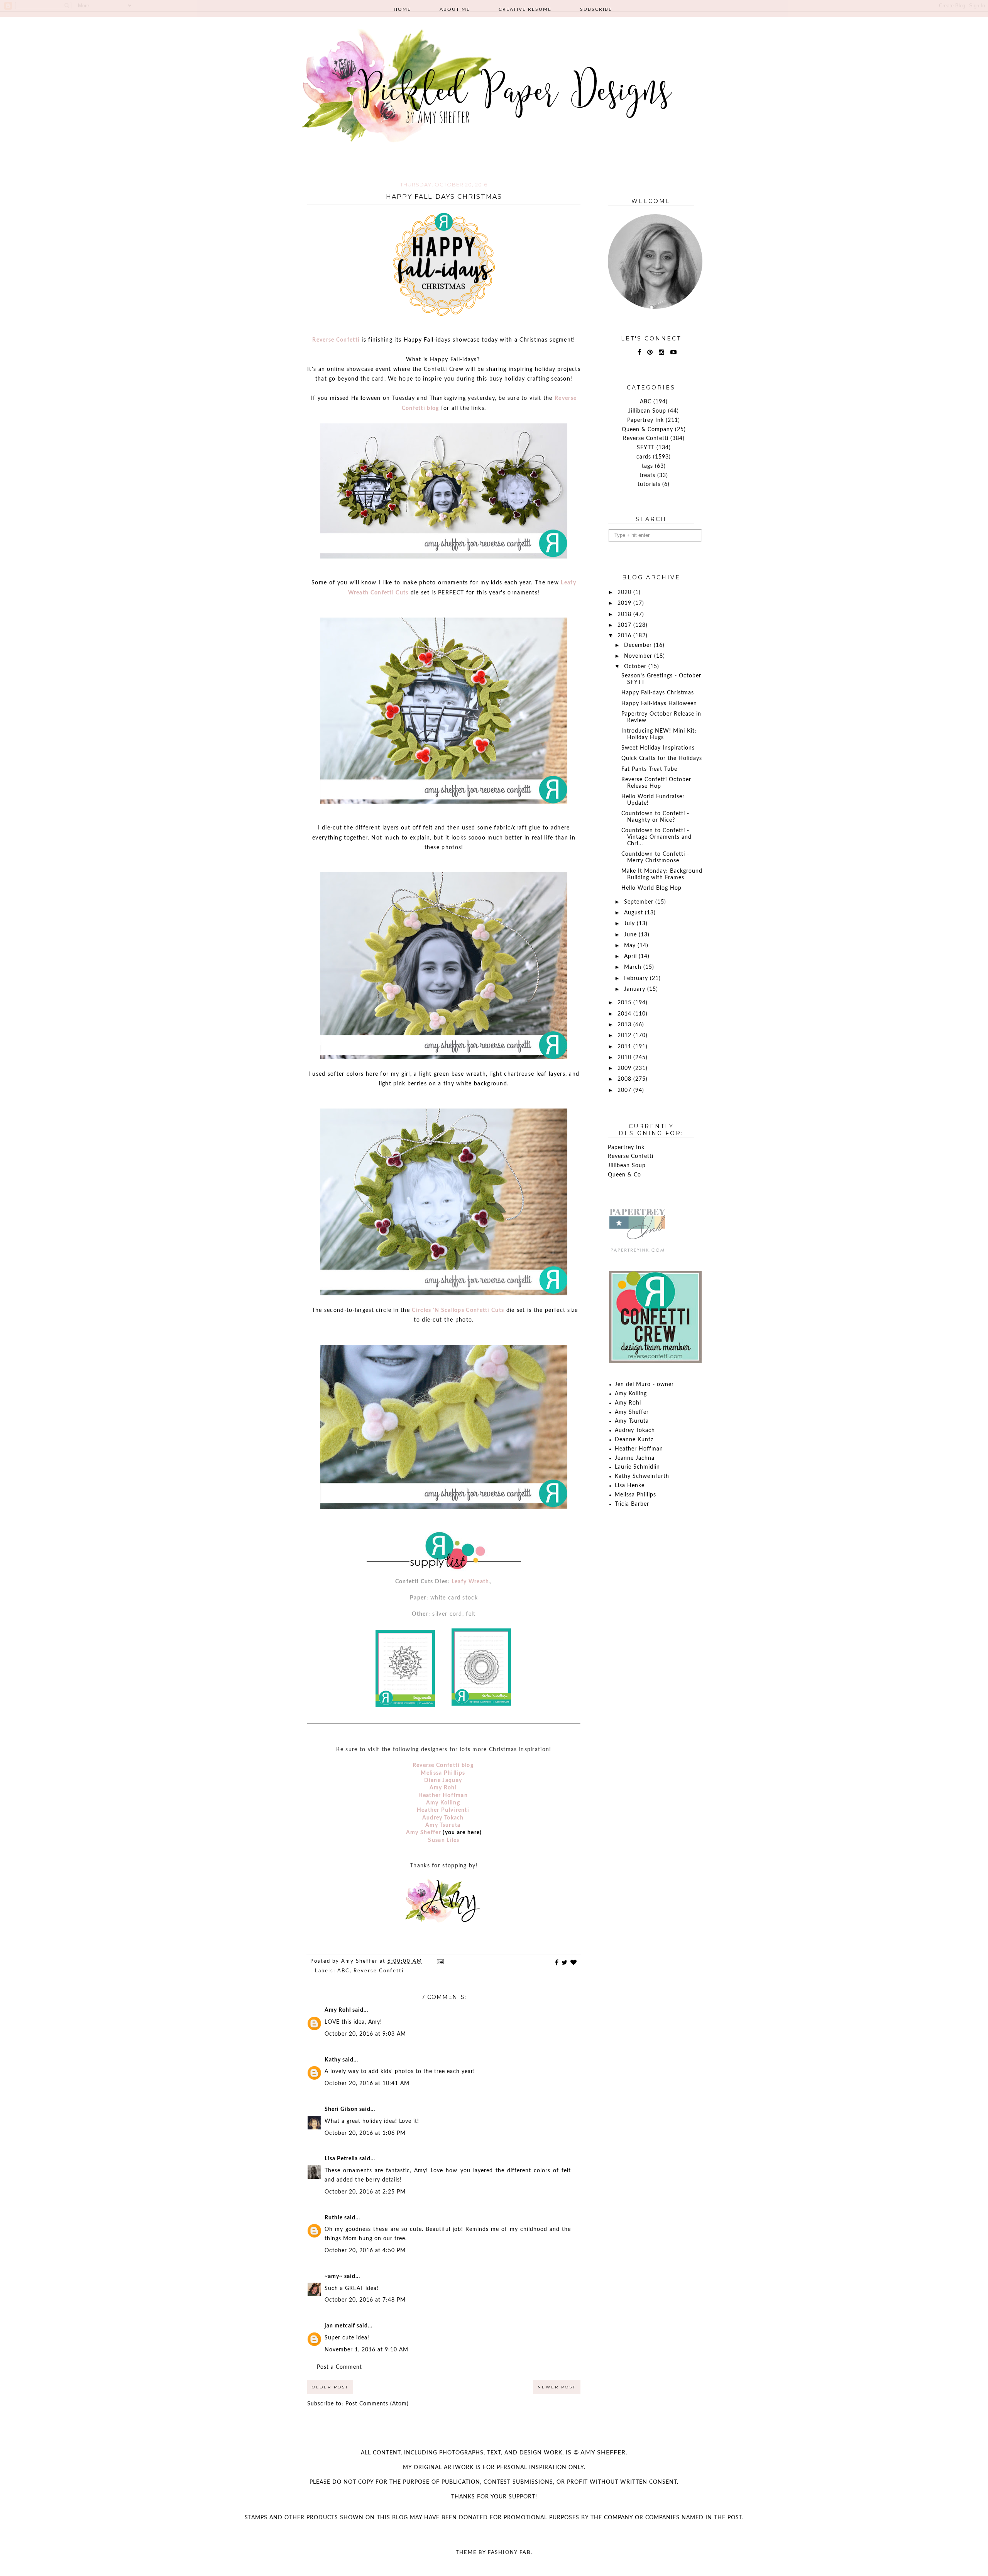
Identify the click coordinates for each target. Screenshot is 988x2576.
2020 (625, 592)
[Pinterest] (650, 352)
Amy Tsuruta (443, 1825)
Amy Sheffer (424, 1833)
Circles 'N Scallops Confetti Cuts (458, 1310)
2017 (625, 625)
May (631, 946)
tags (647, 466)
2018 (625, 614)
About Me (455, 9)
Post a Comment (339, 2367)
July (630, 924)
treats (647, 476)
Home (402, 9)
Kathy (333, 2060)
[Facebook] (639, 352)
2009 (625, 1068)
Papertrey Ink (645, 420)
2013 (625, 1025)
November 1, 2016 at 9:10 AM (366, 2350)
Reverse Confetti (336, 340)
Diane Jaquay (443, 1781)
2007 (625, 1090)
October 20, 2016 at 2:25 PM (365, 2192)
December (639, 645)
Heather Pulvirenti (443, 1810)
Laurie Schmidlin (637, 1467)
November (639, 656)
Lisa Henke (630, 1486)
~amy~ (334, 2276)
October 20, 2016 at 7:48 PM (365, 2300)
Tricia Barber (632, 1504)
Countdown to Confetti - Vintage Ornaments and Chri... (656, 837)
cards (644, 457)
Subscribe (596, 9)
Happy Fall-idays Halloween (659, 704)
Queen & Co (624, 1175)
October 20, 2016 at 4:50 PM (365, 2251)
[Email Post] (440, 1961)
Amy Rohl (443, 1788)
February (637, 978)
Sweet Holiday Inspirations (658, 748)
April (631, 956)
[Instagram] (662, 352)
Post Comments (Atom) (377, 2404)
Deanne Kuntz (634, 1440)
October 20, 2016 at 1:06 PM (365, 2133)
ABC (343, 1971)
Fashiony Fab (509, 2553)
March (634, 967)
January (636, 989)
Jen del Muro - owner (644, 1384)
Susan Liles (444, 1840)
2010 (625, 1058)
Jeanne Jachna (635, 1458)
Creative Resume (525, 9)
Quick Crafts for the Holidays (662, 758)
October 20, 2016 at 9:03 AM (365, 2034)
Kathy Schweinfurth (642, 1476)
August (634, 913)
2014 (625, 1014)
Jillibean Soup (647, 411)
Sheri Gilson (341, 2109)
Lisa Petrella (341, 2159)
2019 (625, 603)
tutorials (649, 484)
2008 (625, 1079)
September (640, 902)
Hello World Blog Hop (651, 888)
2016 (625, 636)
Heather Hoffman (443, 1796)
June (631, 935)
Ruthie (334, 2218)
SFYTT (646, 448)
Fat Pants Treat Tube (649, 769)
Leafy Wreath (470, 1582)
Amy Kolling (443, 1803)
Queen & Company (647, 430)
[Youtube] (674, 352)
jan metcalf (340, 2326)
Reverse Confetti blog (443, 1765)
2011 (625, 1047)
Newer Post (557, 2387)
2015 (625, 1003)
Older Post (330, 2387)
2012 (625, 1036)
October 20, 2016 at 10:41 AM (367, 2083)
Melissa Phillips (443, 1773)
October (636, 667)
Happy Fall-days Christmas (658, 693)
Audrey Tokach (443, 1818)
